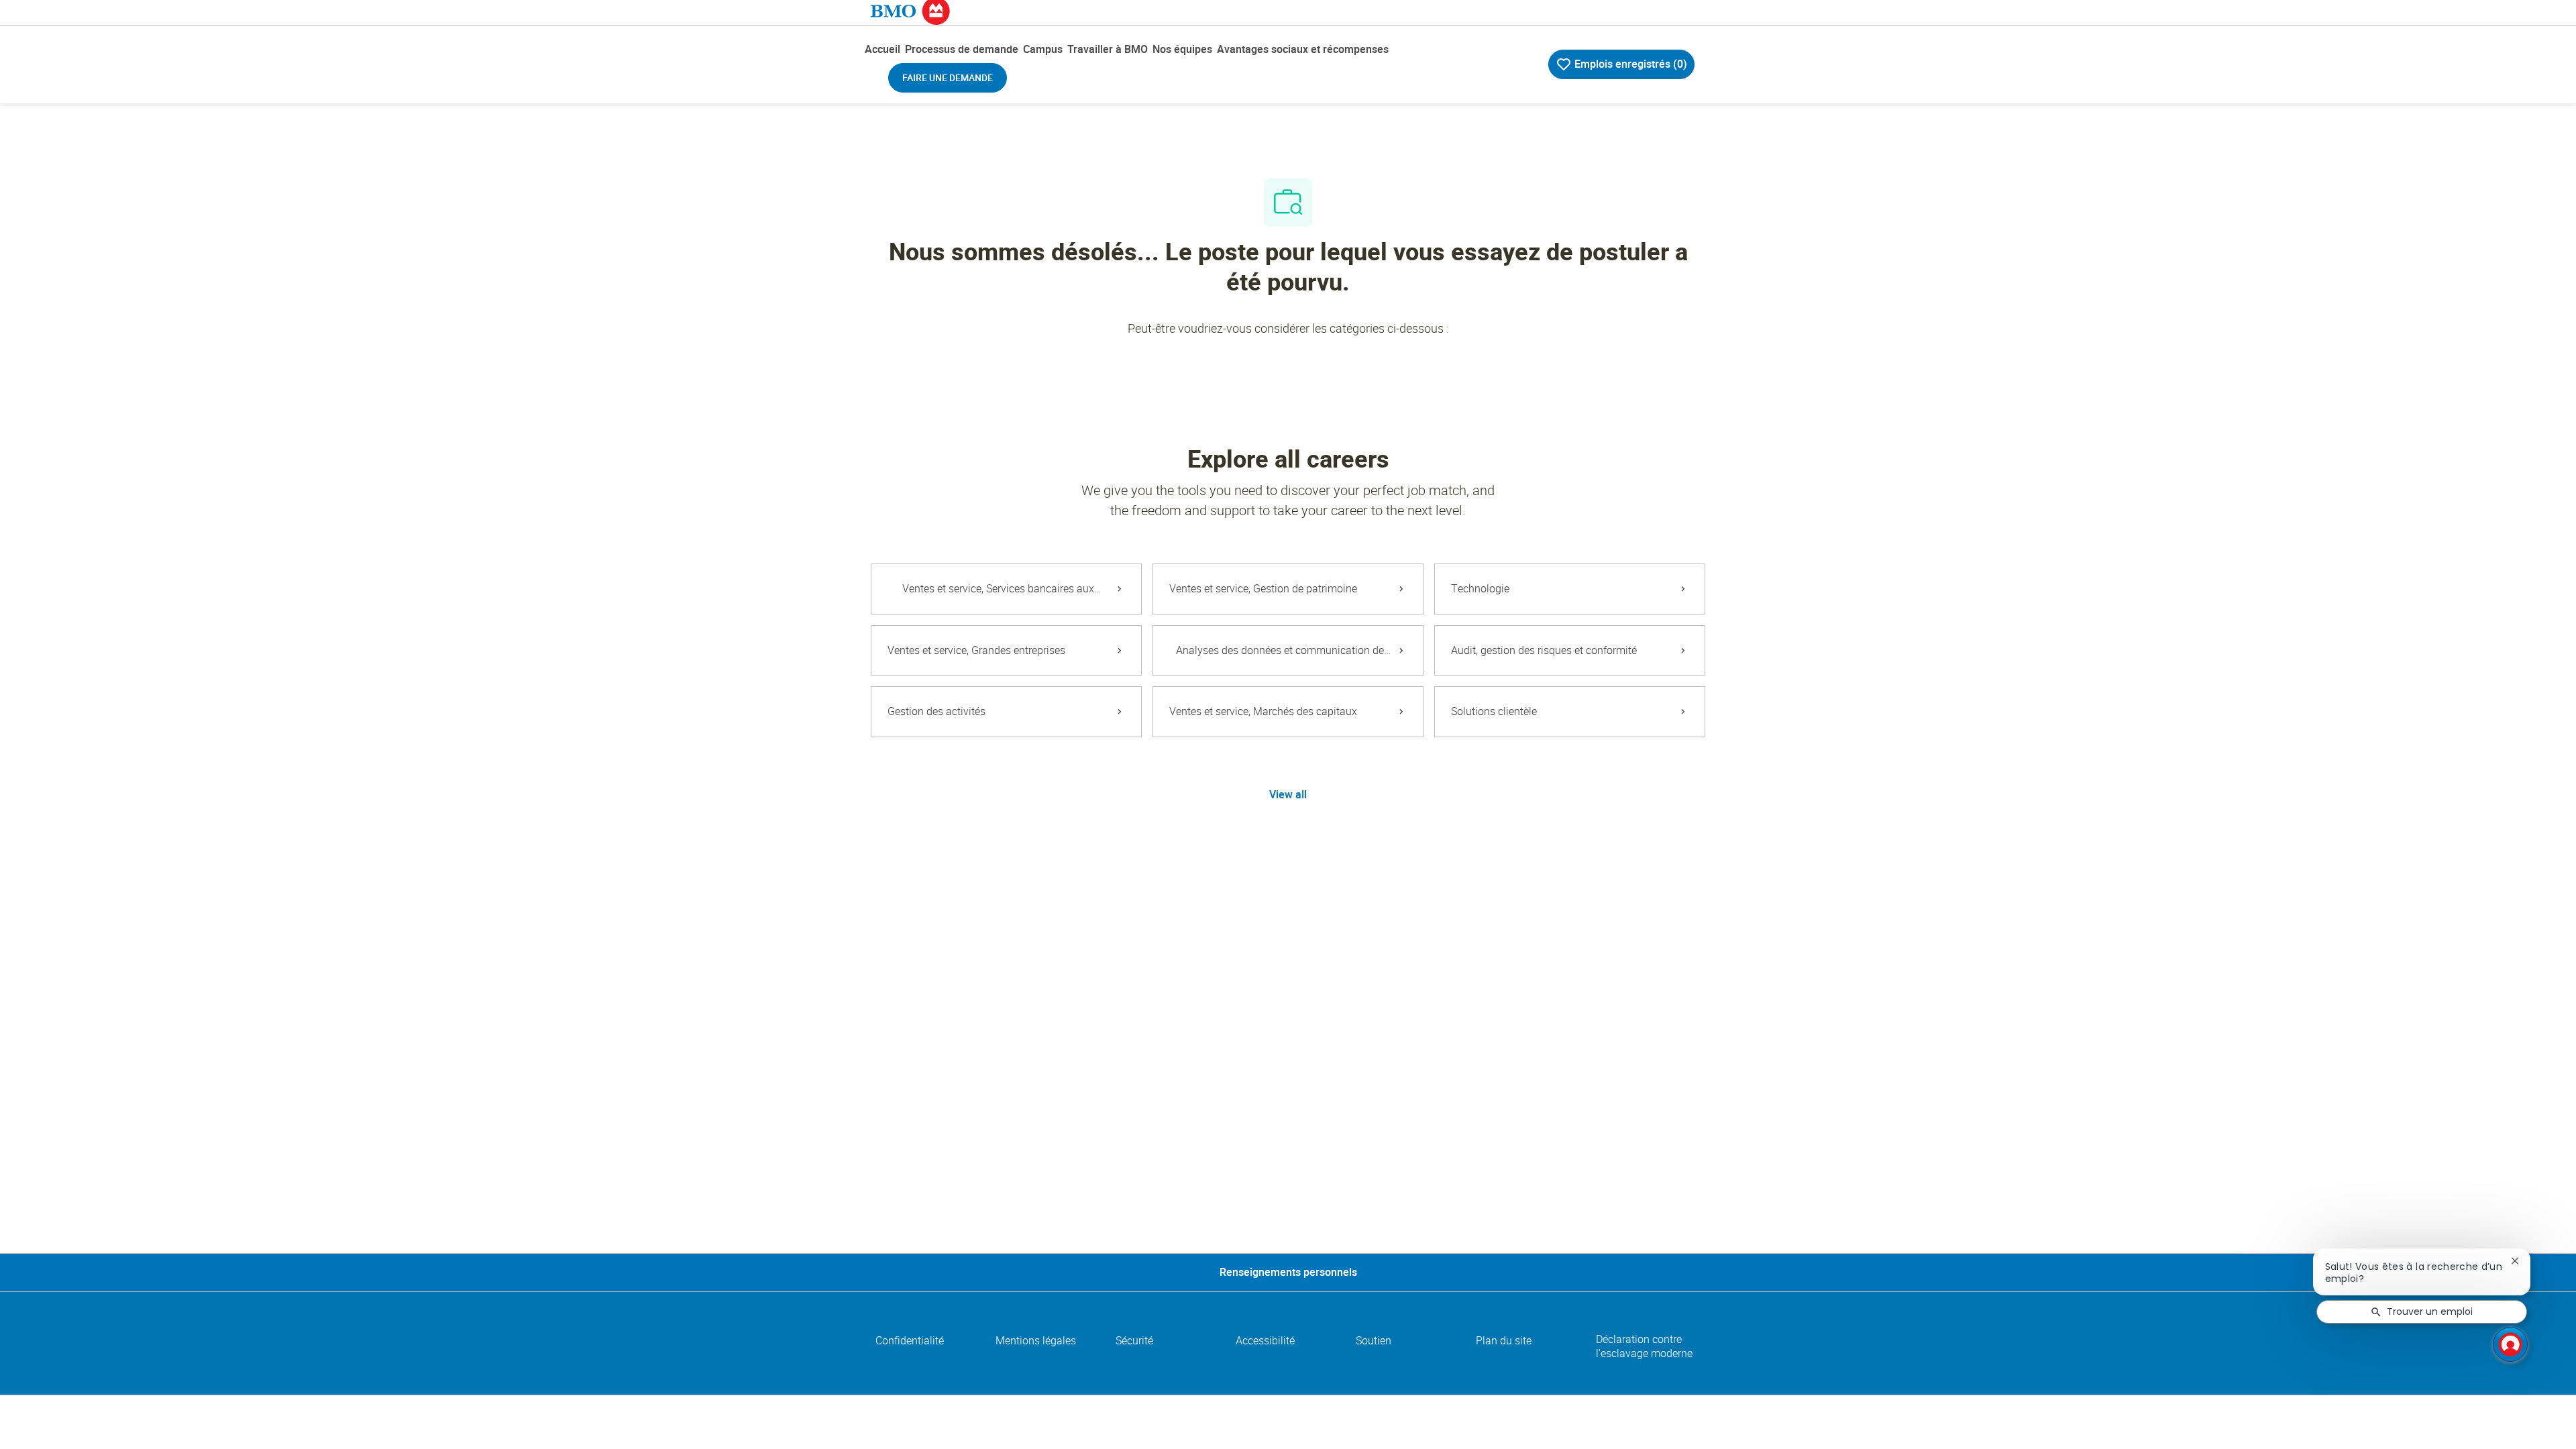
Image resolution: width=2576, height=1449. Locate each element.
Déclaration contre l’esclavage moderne (1644, 1346)
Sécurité (1134, 1341)
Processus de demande (962, 49)
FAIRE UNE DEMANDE (948, 78)
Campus (1043, 49)
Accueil (882, 49)
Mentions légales (1036, 1341)
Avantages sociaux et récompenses (1303, 49)
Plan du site (1504, 1341)
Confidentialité (910, 1341)
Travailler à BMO (1108, 49)
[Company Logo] (910, 10)
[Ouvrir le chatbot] (2510, 1344)
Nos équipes (1182, 49)
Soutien (1374, 1341)
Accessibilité (1265, 1341)
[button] (1288, 795)
